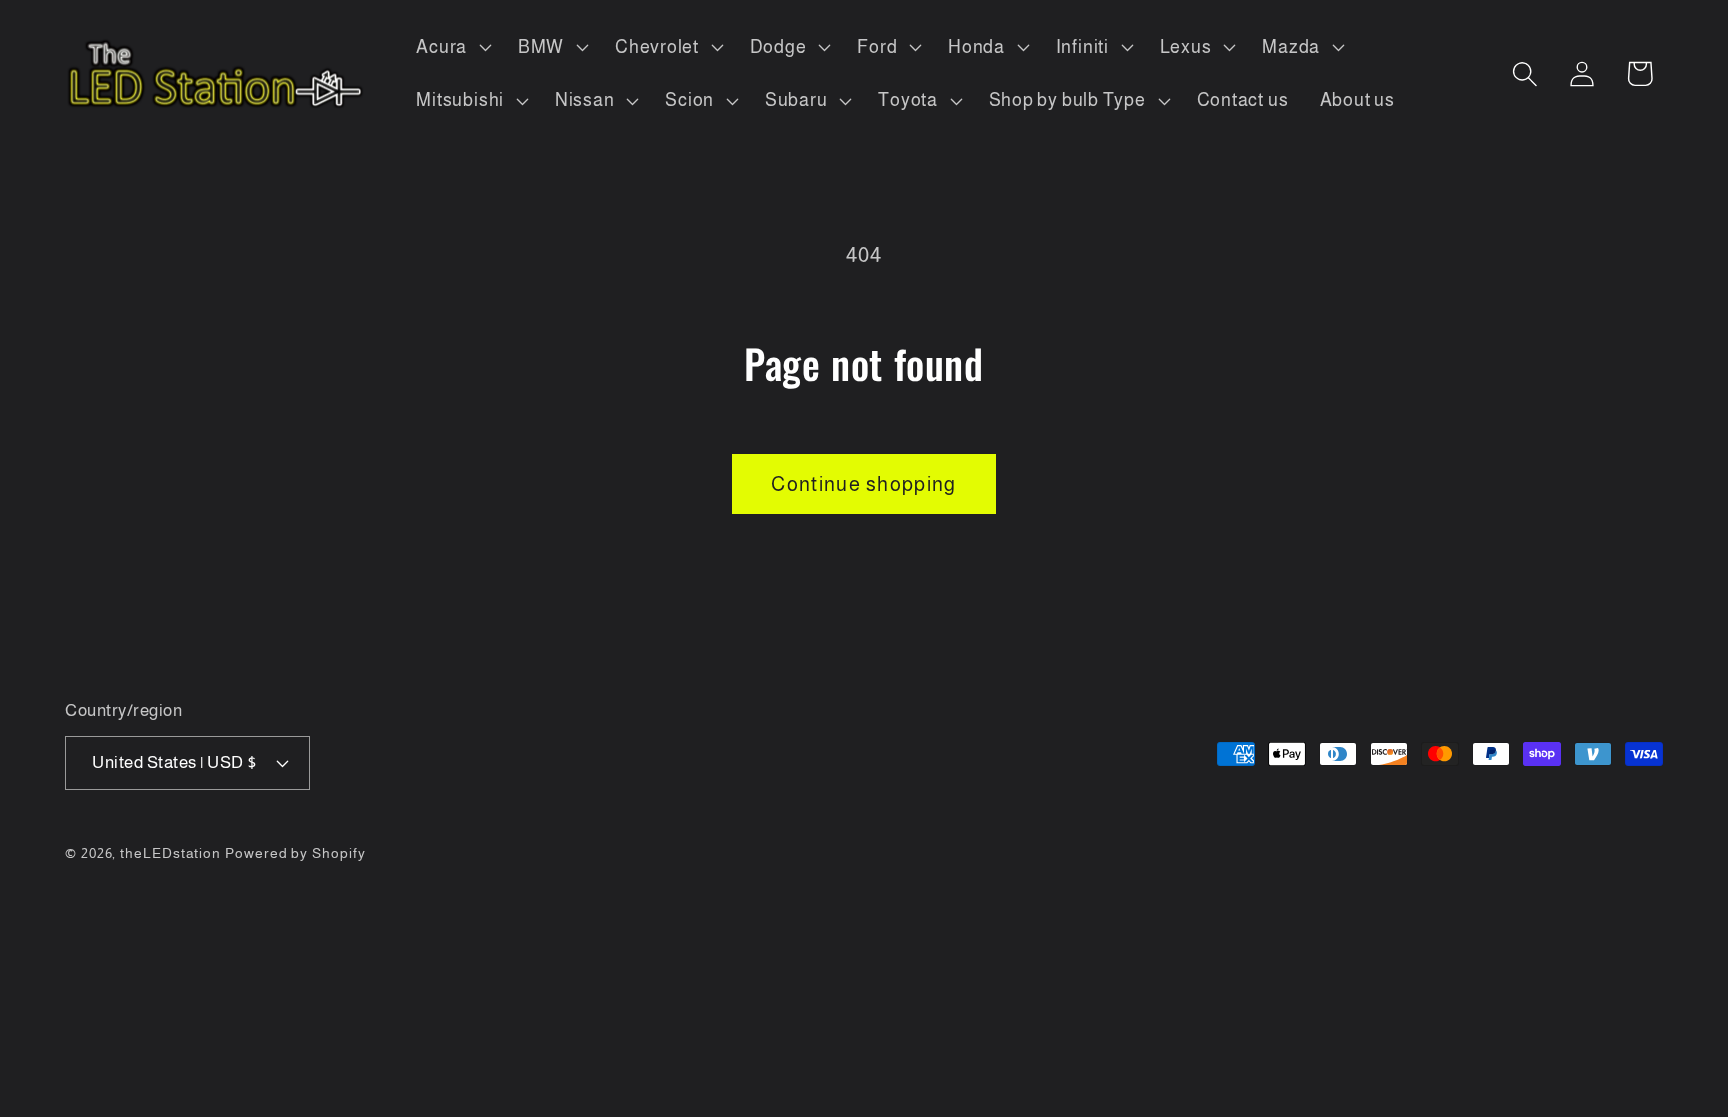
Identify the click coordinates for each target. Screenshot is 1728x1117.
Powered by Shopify (295, 853)
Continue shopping (863, 484)
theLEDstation (170, 853)
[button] (452, 47)
